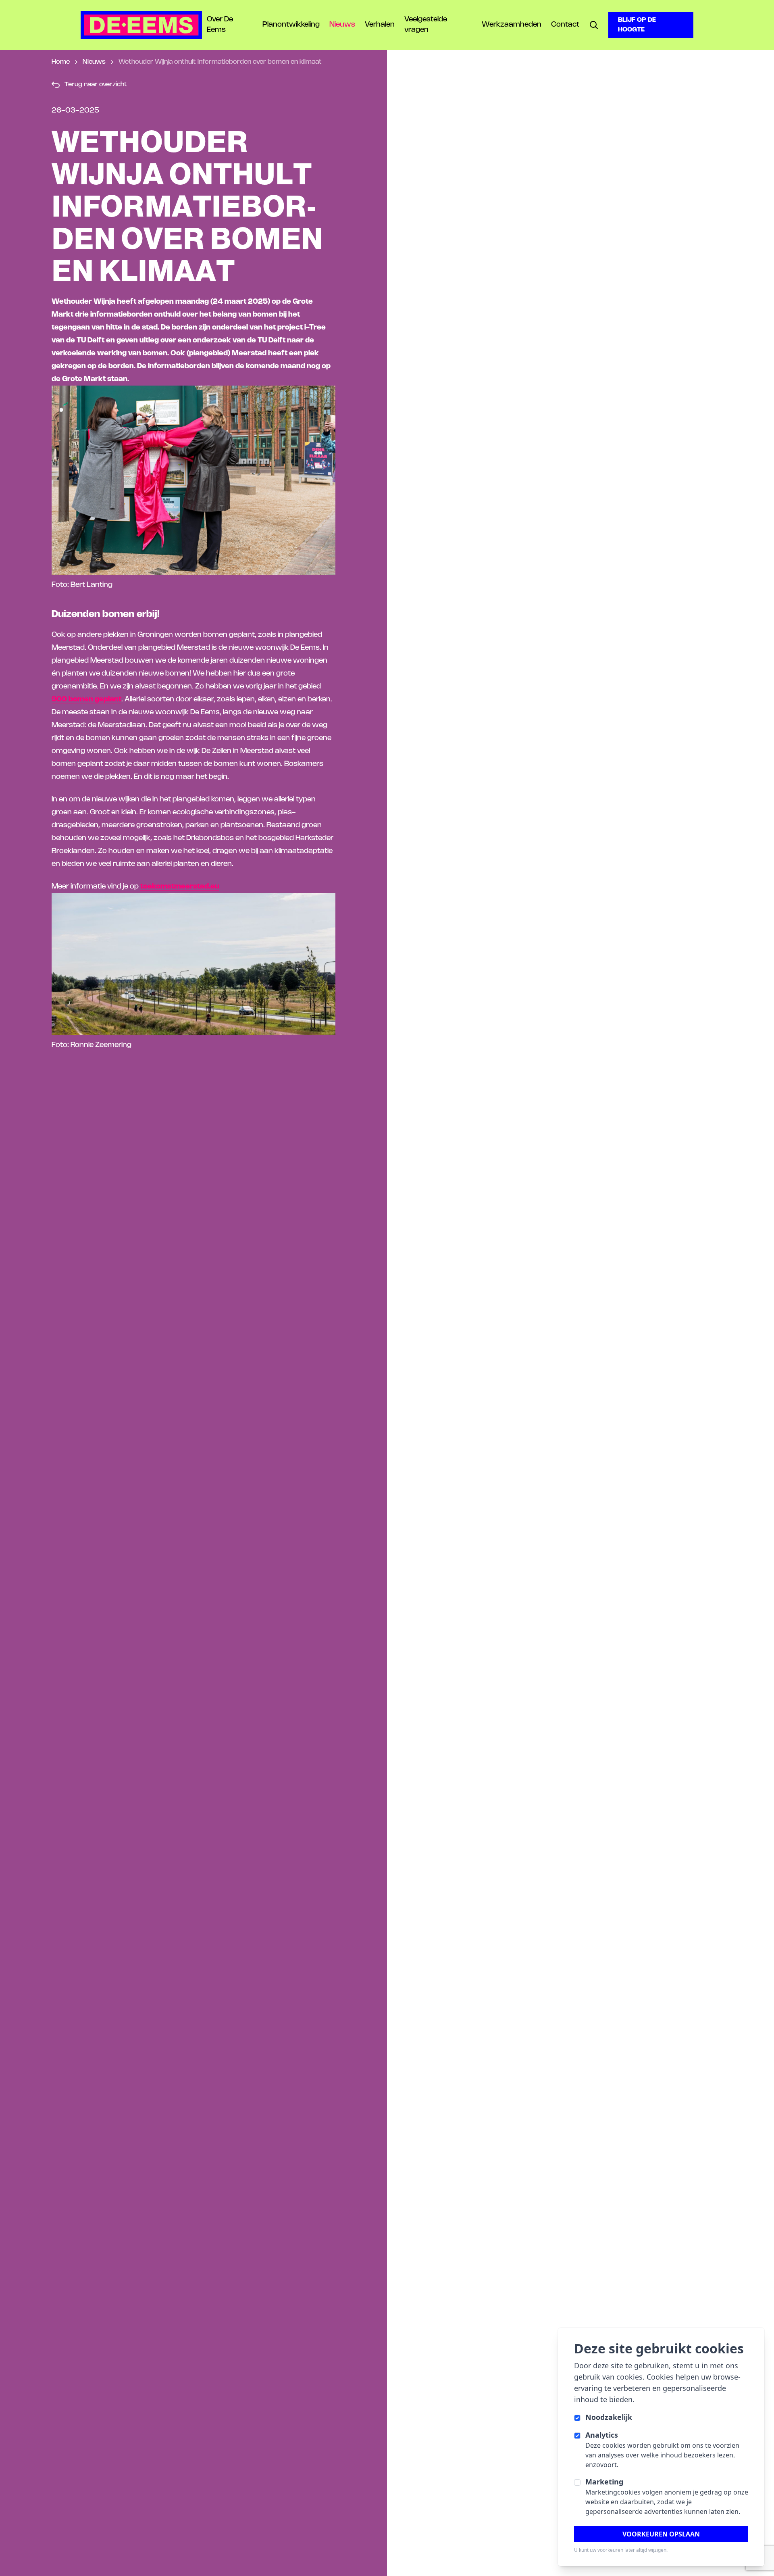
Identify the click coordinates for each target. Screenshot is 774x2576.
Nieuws (342, 25)
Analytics (602, 2435)
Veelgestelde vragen (426, 25)
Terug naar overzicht (96, 84)
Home (61, 62)
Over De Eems (220, 25)
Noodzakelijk (609, 2417)
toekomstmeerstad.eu (180, 886)
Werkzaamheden (512, 25)
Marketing (604, 2482)
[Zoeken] (594, 25)
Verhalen (380, 25)
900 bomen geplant (86, 699)
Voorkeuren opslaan (661, 2534)
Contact (565, 25)
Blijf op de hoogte (637, 25)
